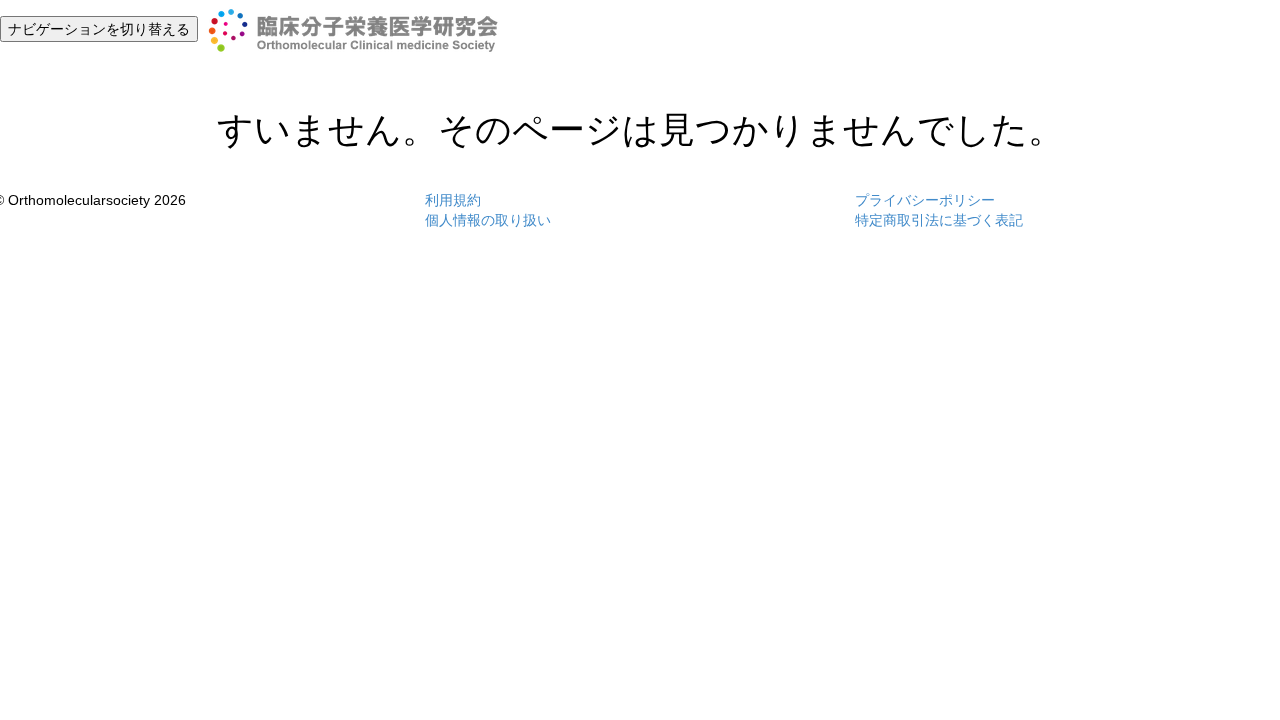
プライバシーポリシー (925, 200)
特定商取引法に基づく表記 (939, 220)
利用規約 (453, 200)
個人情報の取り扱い (488, 220)
